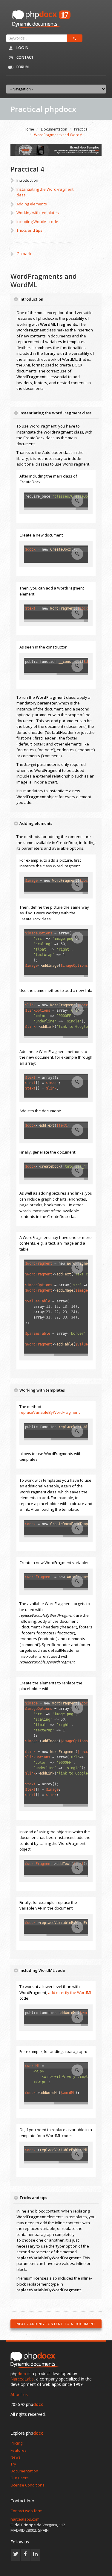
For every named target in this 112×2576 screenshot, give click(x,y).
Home (29, 129)
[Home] (36, 2360)
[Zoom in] (77, 501)
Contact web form (26, 2511)
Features (19, 2450)
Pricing (16, 2443)
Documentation (54, 129)
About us (19, 2394)
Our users (20, 2478)
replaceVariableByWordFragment (50, 1412)
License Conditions (27, 2485)
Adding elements (32, 204)
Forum (22, 67)
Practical (81, 129)
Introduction (27, 180)
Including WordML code (37, 222)
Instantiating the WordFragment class (45, 192)
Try (13, 2464)
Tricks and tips (29, 230)
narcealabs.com (25, 2519)
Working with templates (38, 213)
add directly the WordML (70, 1992)
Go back (24, 254)
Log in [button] (22, 48)
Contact (24, 57)
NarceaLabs (22, 2379)
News (16, 2457)
